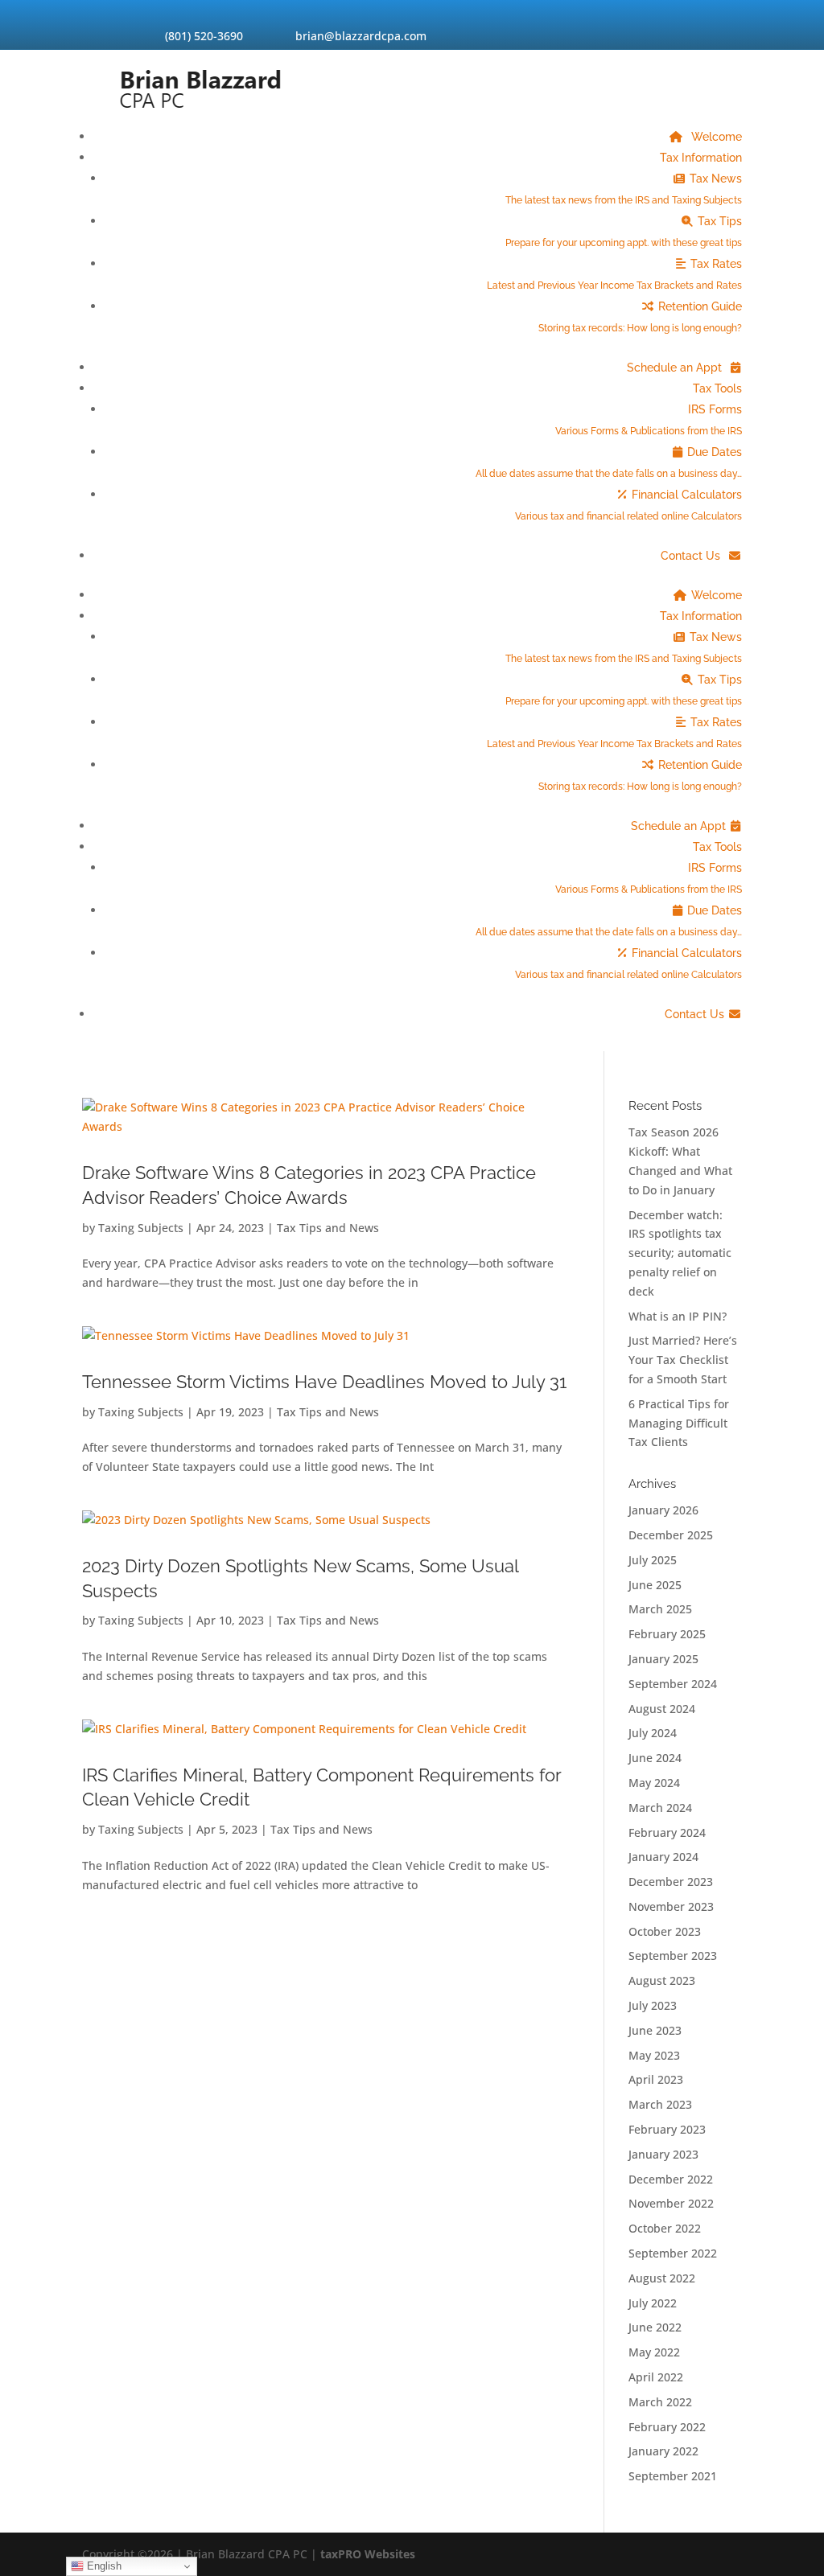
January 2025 (663, 1659)
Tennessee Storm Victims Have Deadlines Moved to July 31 (324, 1382)
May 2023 (654, 2055)
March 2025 (660, 1609)
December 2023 (671, 1882)
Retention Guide (640, 317)
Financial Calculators (628, 505)
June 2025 (655, 1585)
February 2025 (667, 1634)
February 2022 (667, 2427)
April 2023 (656, 2079)
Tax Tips (624, 232)
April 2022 (656, 2377)
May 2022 (654, 2352)
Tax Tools (717, 388)
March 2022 (660, 2402)
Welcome (715, 137)
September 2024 (673, 1684)
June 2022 (655, 2327)
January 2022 (663, 2451)
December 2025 (671, 1535)
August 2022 (662, 2278)
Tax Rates (614, 274)
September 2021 (673, 2476)
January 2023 (663, 2154)
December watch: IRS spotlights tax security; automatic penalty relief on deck (680, 1253)
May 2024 (654, 1783)
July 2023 (653, 2005)
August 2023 (662, 1980)
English (103, 2566)
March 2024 (660, 1808)
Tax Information (701, 158)
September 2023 (673, 1956)
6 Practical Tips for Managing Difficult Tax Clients (679, 1423)
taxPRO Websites (368, 2554)
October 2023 (665, 1931)
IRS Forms (649, 420)
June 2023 (655, 2030)
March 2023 (660, 2104)
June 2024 (655, 1758)
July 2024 (653, 1733)
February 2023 (667, 2129)
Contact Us (692, 556)
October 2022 (665, 2228)
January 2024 (663, 1857)
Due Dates (609, 462)
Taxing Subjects (141, 1228)
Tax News (624, 189)
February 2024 (667, 1832)
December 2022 (671, 2179)
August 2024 (662, 1709)
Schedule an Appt (676, 368)
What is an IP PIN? (678, 1316)
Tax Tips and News (328, 1228)
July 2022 (653, 2303)
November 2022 (671, 2203)
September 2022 (673, 2253)
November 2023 (671, 1906)
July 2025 (653, 1560)
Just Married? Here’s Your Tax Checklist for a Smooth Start (683, 1360)
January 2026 (663, 1510)
